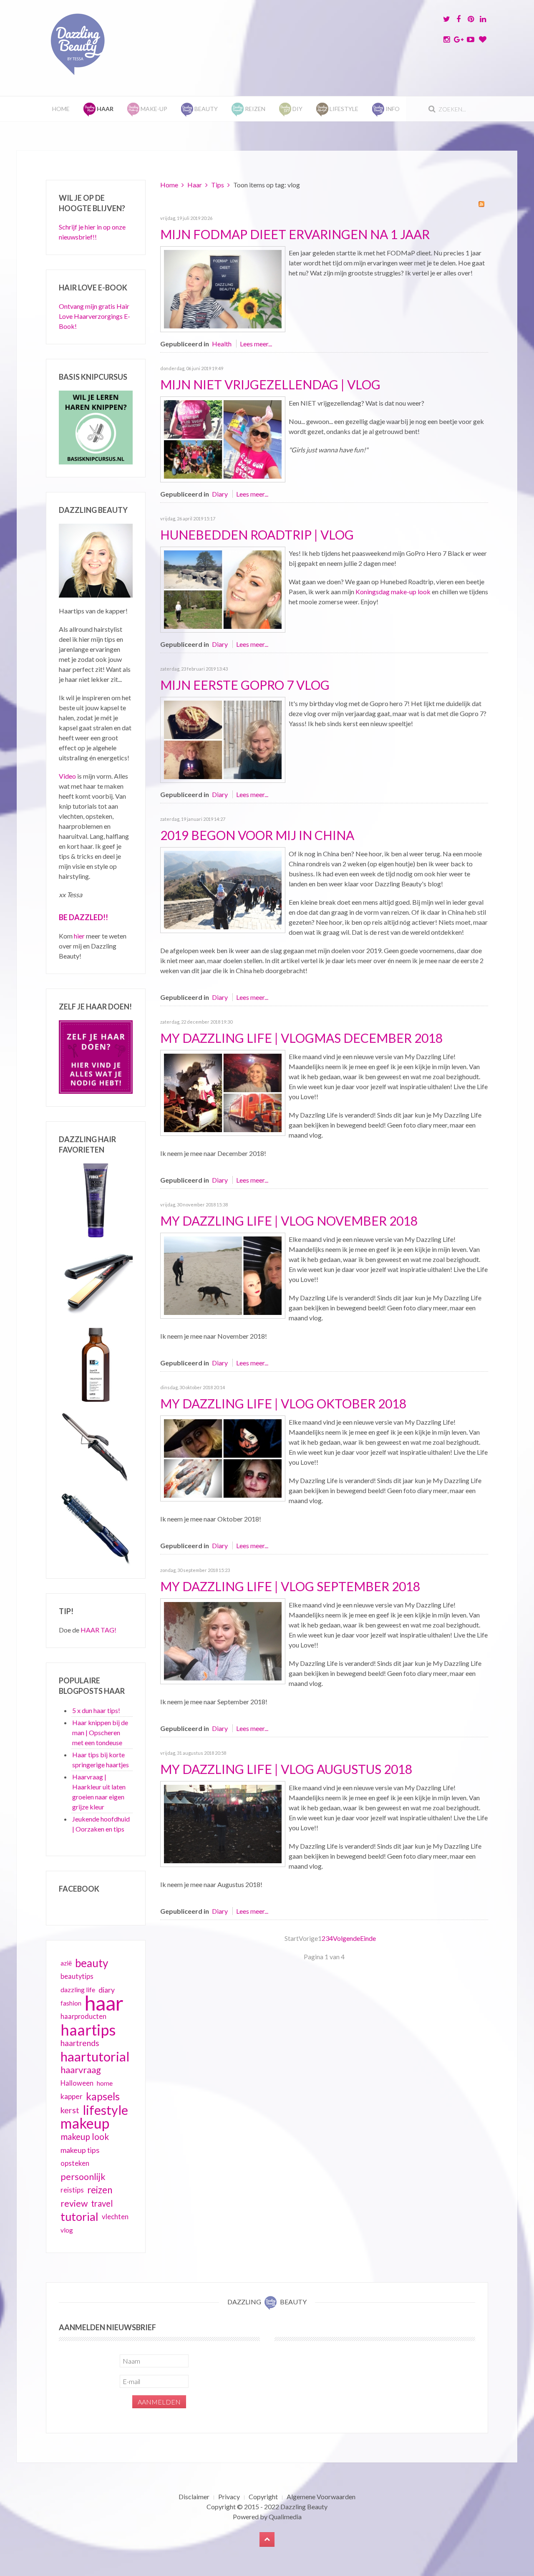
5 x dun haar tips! (96, 1710)
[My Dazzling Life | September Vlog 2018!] (223, 1640)
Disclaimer (194, 2497)
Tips (218, 185)
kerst (70, 2110)
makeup (85, 2123)
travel (102, 2203)
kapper (72, 2096)
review (74, 2203)
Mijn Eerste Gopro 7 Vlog (245, 685)
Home (61, 109)
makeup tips (80, 2150)
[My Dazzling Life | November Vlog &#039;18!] (223, 1275)
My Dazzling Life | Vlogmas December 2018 (301, 1038)
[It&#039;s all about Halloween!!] (223, 1457)
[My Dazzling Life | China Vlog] (223, 889)
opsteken (75, 2163)
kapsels (103, 2096)
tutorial (79, 2217)
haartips (88, 2030)
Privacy (229, 2497)
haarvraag (81, 2070)
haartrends (80, 2043)
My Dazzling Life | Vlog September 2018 (290, 1586)
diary (107, 1990)
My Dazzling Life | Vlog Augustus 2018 (286, 1769)
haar (104, 2003)
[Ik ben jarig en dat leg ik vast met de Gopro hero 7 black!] (223, 739)
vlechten (115, 2216)
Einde (368, 1938)
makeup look (85, 2136)
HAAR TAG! (98, 1630)
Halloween (77, 2083)
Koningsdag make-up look (393, 592)
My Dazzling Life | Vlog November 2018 (289, 1221)
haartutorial (95, 2056)
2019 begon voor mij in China (257, 835)
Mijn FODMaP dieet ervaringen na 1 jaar (295, 234)
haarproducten (83, 2016)
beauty (92, 1963)
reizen (100, 2190)
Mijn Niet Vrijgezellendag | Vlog (270, 384)
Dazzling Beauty (304, 2507)
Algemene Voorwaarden (321, 2497)
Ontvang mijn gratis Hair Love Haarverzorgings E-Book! (94, 316)
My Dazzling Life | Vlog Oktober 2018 (283, 1403)
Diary (220, 494)
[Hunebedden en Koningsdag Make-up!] (223, 589)
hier (79, 936)
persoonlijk (83, 2177)
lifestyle (105, 2110)
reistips (72, 2190)
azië (66, 1963)
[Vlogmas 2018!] (223, 1092)
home (105, 2083)
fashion (71, 2003)
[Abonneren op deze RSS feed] (481, 204)
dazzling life (78, 1989)
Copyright (263, 2497)
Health (222, 344)
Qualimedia (285, 2517)
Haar (195, 185)
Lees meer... (256, 344)
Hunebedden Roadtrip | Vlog (257, 535)
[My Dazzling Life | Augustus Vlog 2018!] (223, 1823)
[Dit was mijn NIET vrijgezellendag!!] (223, 438)
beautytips (77, 1976)
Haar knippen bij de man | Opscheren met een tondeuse (100, 1732)
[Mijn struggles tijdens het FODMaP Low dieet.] (223, 288)
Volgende (346, 1938)
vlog (67, 2230)
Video (67, 776)
